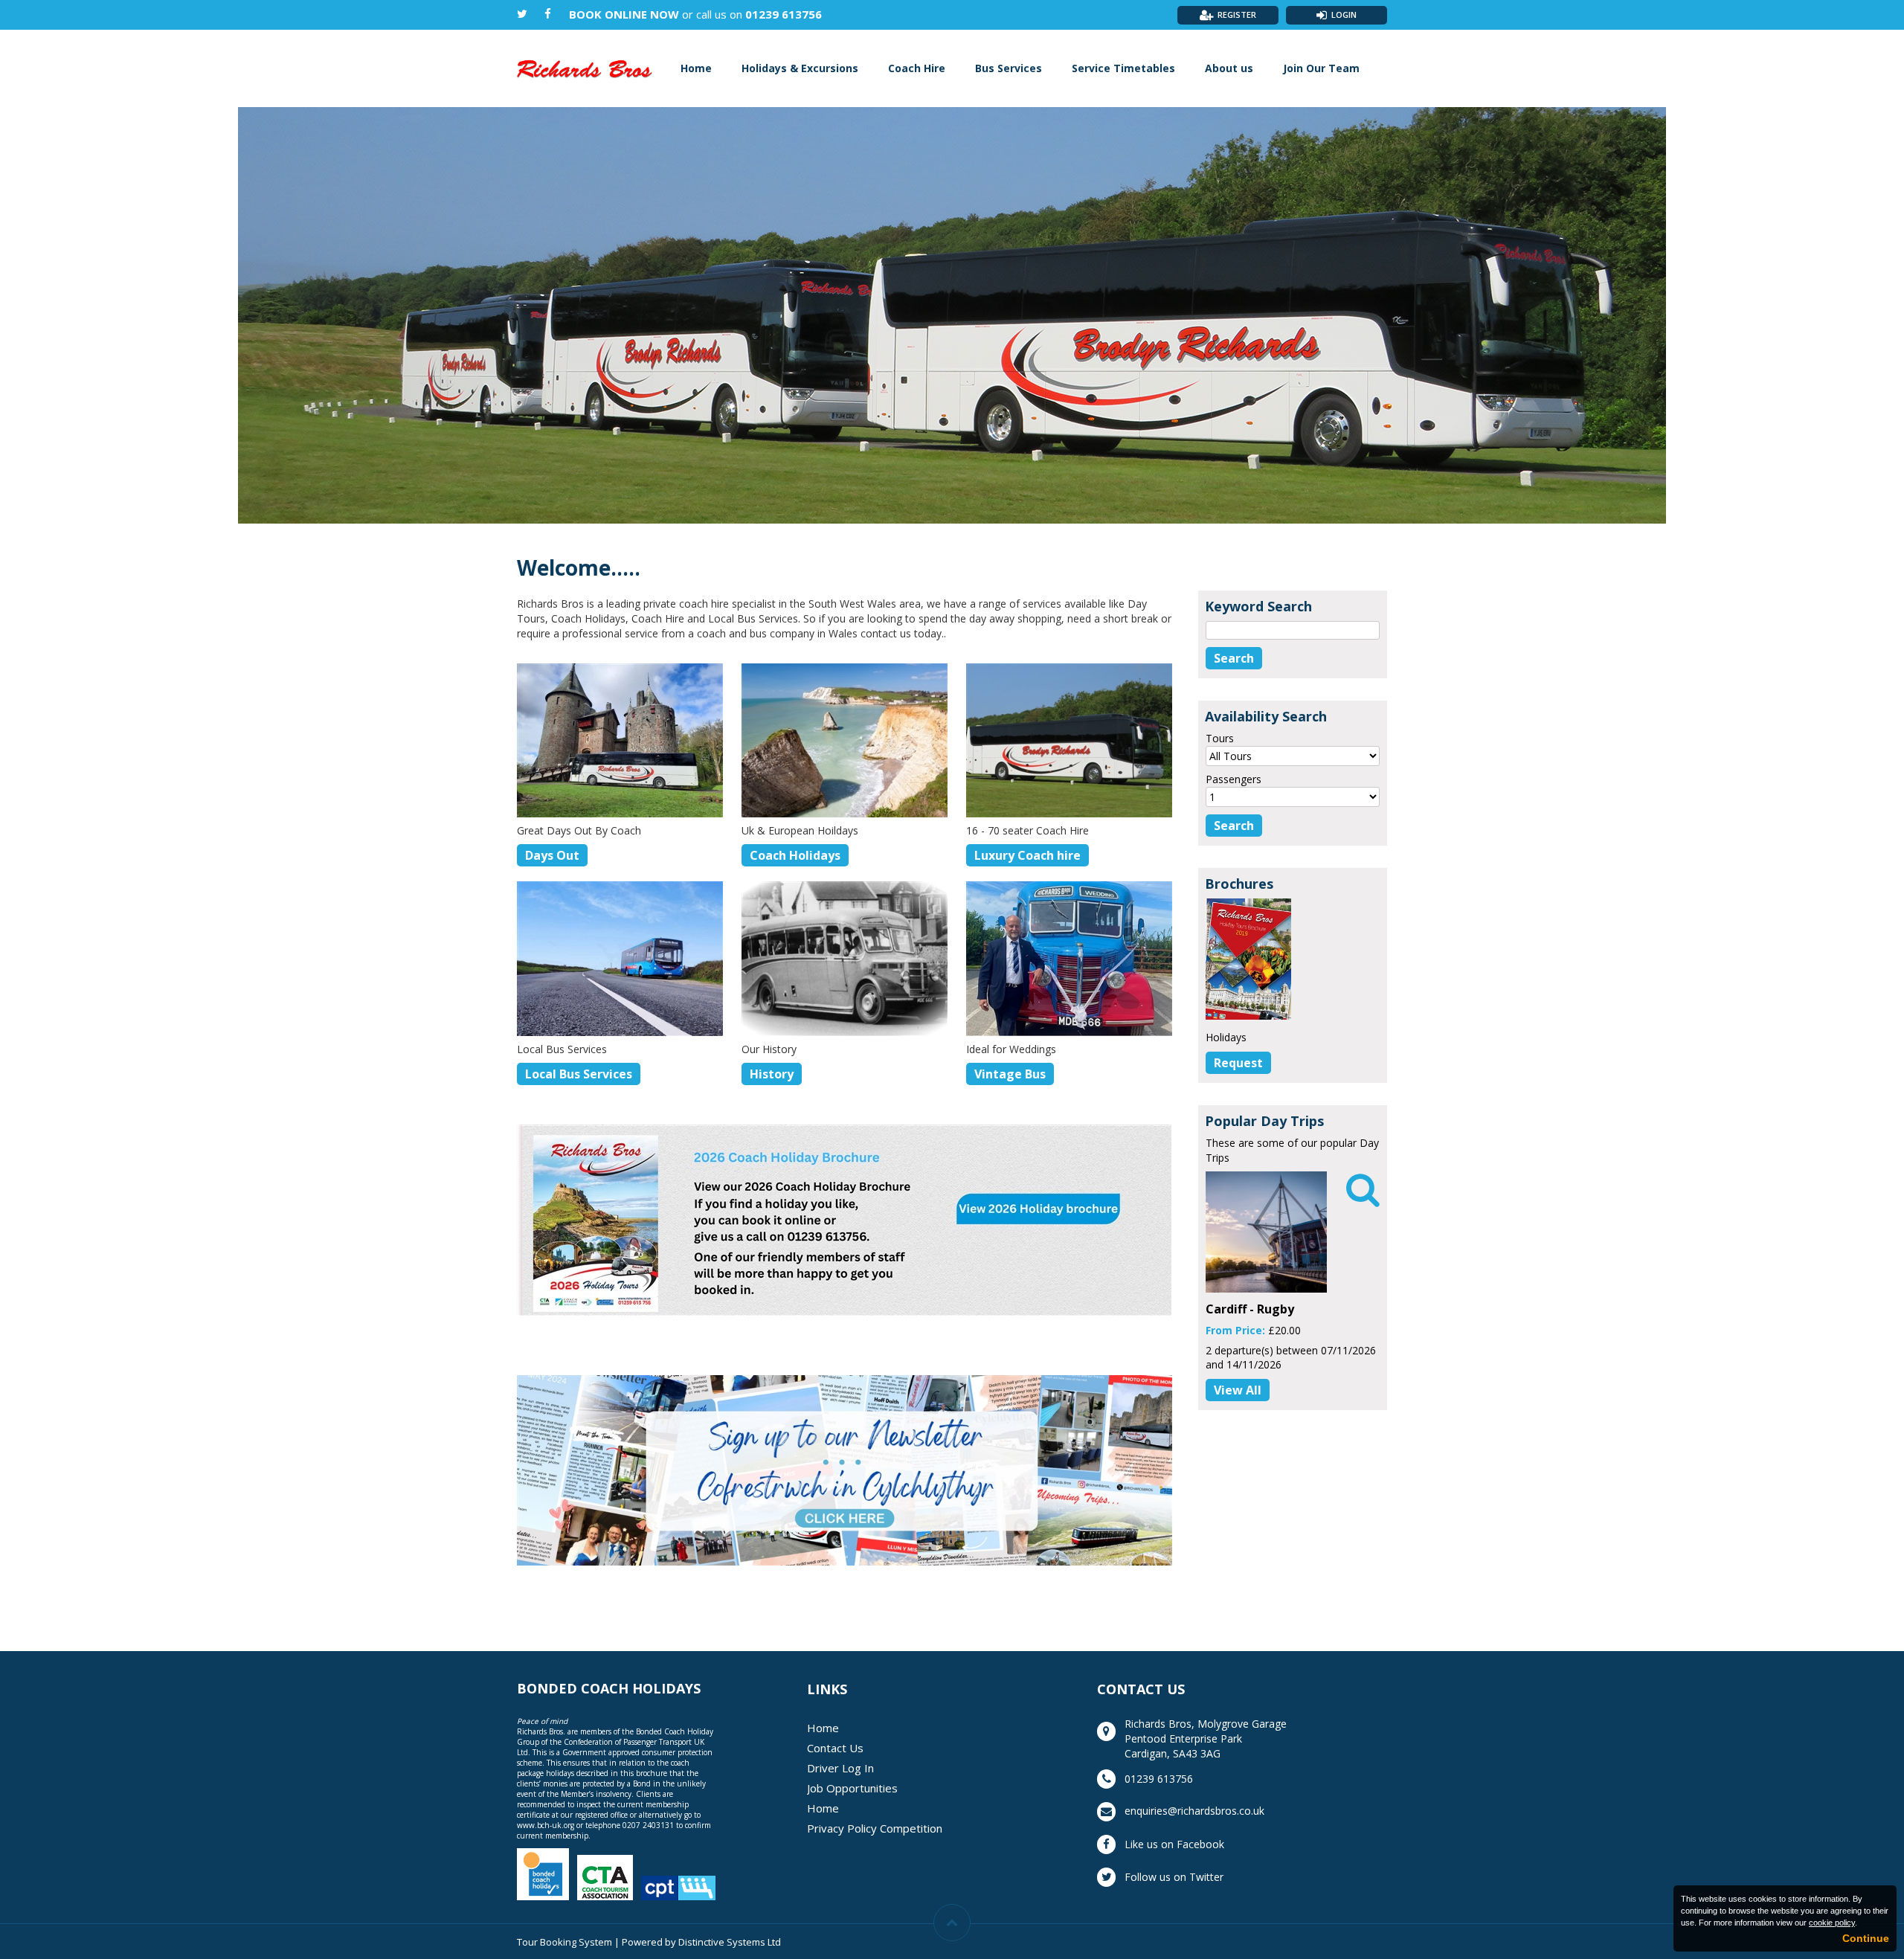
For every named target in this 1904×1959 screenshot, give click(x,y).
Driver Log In (840, 1768)
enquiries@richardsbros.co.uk (1194, 1811)
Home (696, 68)
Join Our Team (1321, 68)
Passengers (1234, 779)
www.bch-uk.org (546, 1825)
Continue (1866, 1938)
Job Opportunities (852, 1788)
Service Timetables (1123, 68)
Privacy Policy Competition (875, 1828)
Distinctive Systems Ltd (730, 1942)
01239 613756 (784, 14)
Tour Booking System (565, 1942)
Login (1344, 15)
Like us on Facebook (1174, 1844)
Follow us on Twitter (1174, 1877)
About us (1229, 68)
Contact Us (835, 1748)
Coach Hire (917, 68)
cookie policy (1832, 1923)
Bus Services (1009, 68)
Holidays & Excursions (800, 68)
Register (1237, 15)
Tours (1220, 738)
